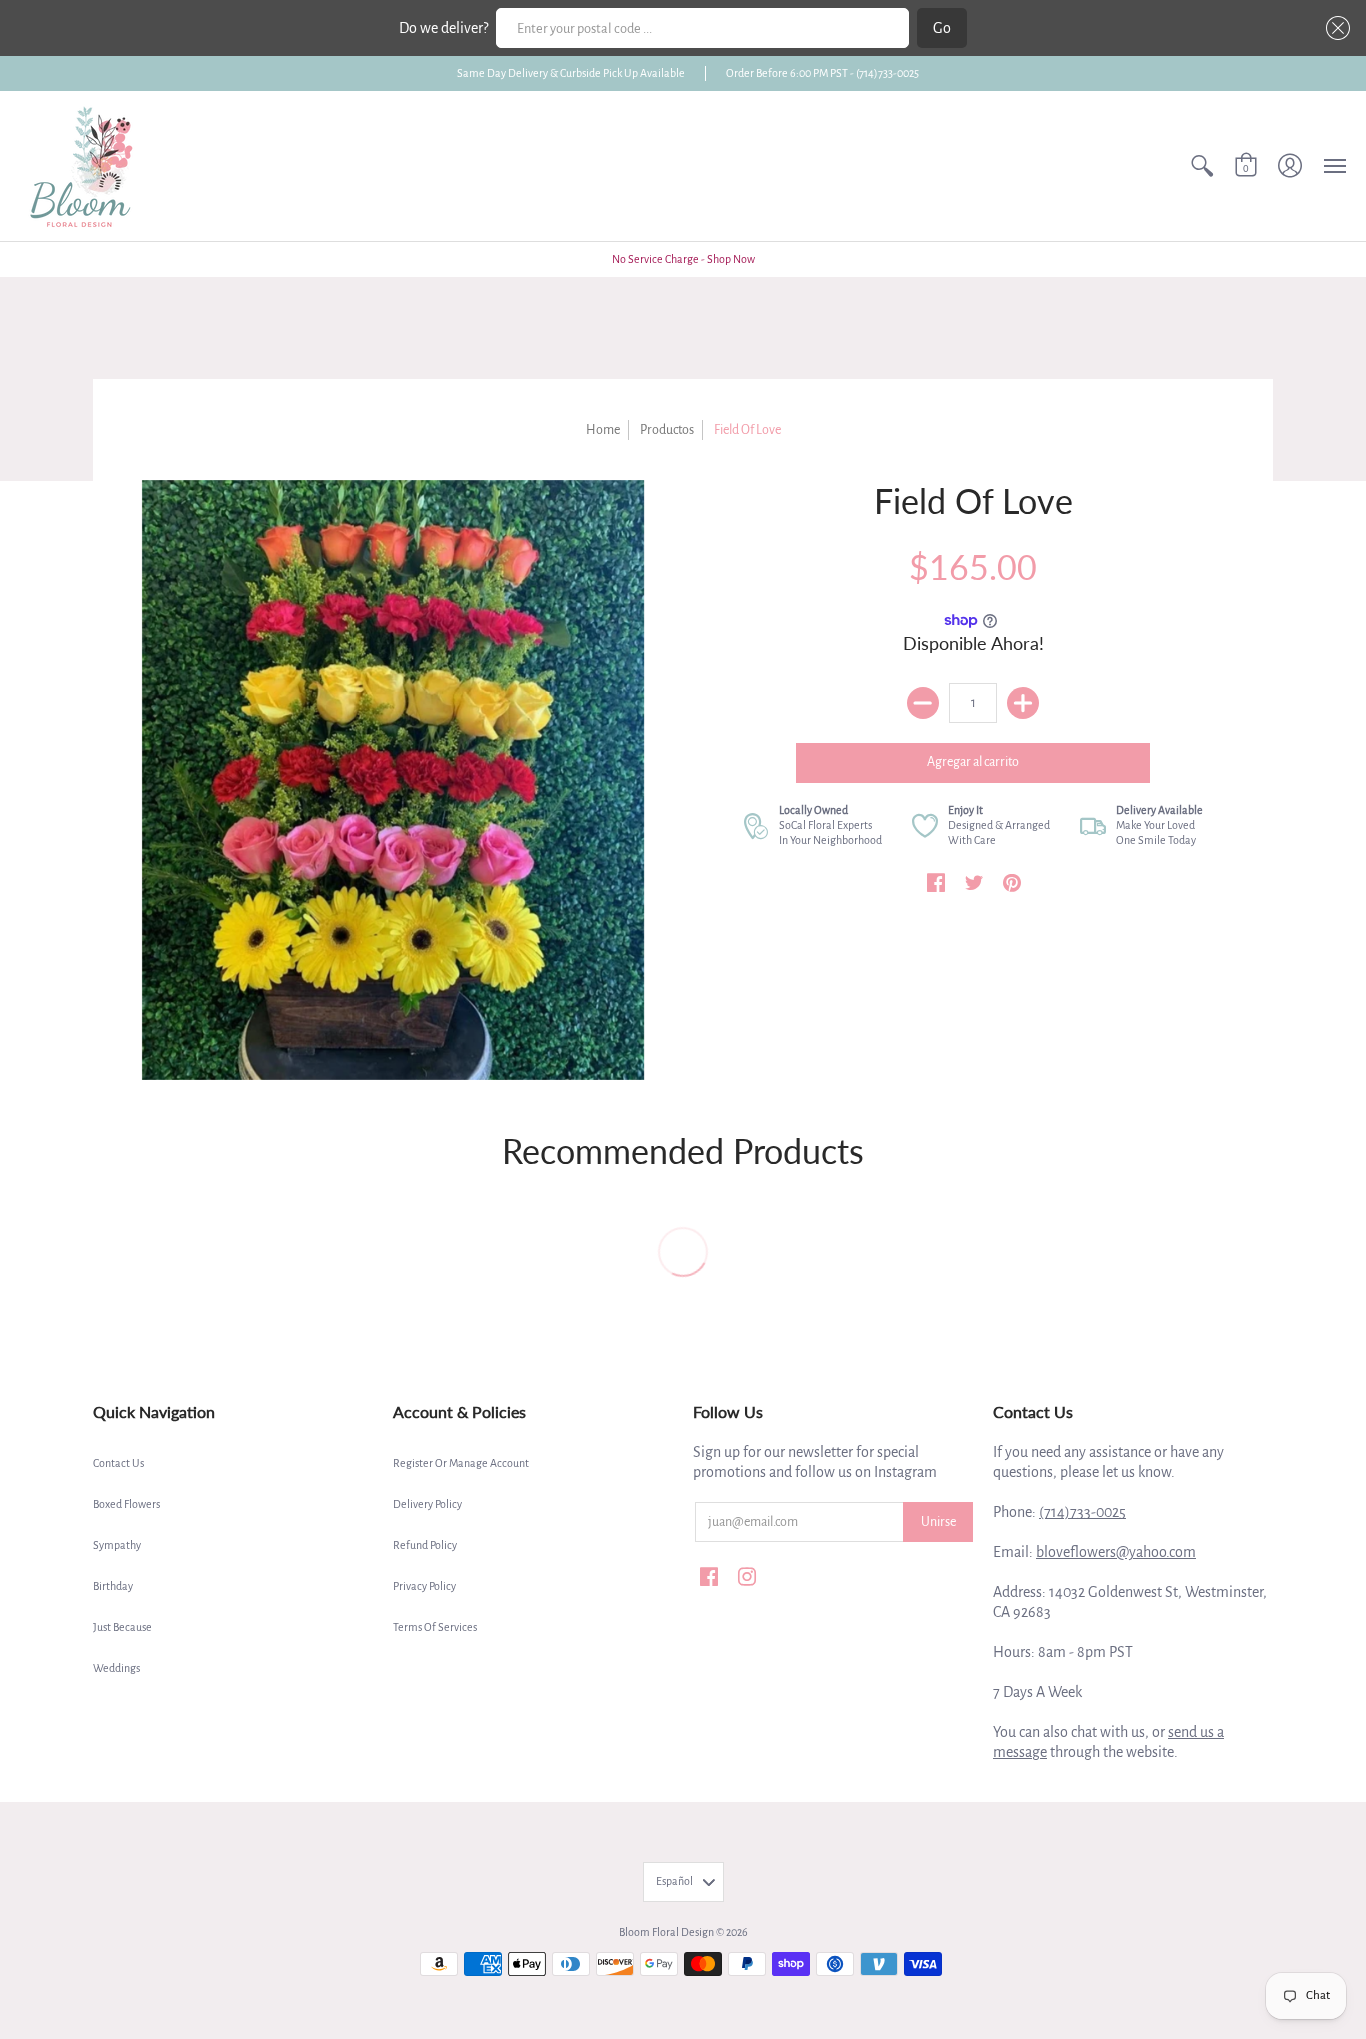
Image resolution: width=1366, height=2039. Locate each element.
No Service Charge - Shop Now (683, 259)
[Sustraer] (923, 703)
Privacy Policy (424, 1586)
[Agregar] (1023, 703)
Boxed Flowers (126, 1504)
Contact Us (118, 1463)
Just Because (122, 1627)
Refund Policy (425, 1545)
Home (603, 430)
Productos (667, 430)
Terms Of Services (435, 1627)
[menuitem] (1202, 166)
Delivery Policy (427, 1504)
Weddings (116, 1668)
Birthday (113, 1586)
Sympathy (117, 1545)
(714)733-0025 (1082, 1512)
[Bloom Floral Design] (85, 166)
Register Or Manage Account (461, 1463)
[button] (1334, 28)
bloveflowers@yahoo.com (1116, 1552)
